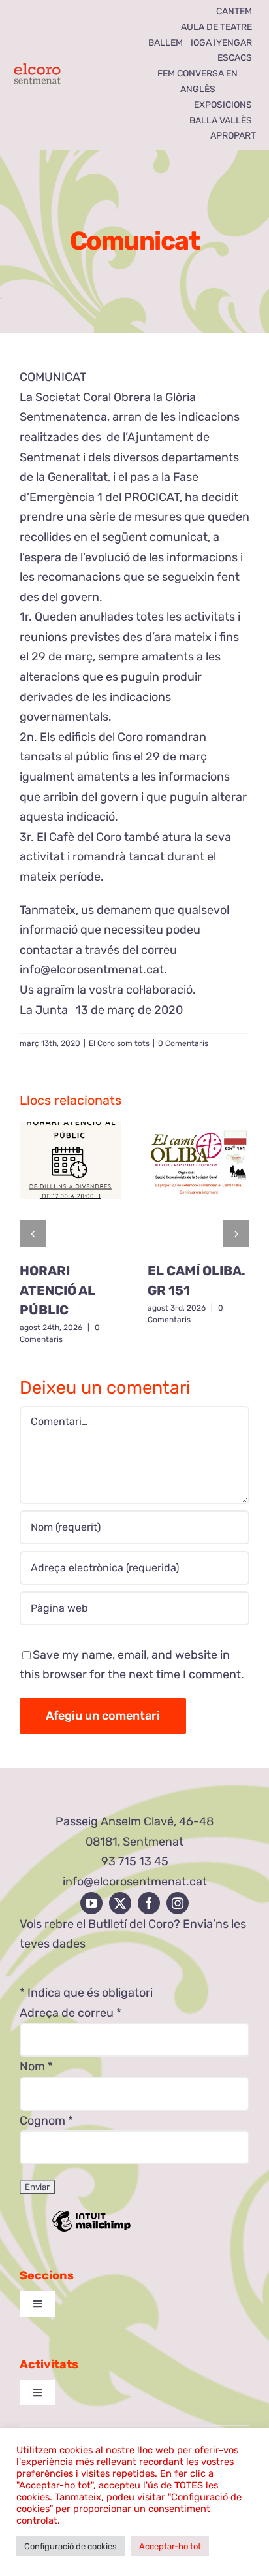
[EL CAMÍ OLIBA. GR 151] (198, 1187)
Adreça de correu (71, 2013)
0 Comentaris (183, 1043)
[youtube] (91, 1903)
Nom (36, 2066)
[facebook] (149, 1903)
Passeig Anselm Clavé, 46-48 (134, 1821)
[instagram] (178, 1903)
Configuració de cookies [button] (71, 2546)
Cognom (46, 2121)
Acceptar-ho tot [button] (170, 2546)
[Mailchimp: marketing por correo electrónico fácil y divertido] (91, 2230)
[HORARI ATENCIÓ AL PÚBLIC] (71, 1187)
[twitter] (120, 1903)
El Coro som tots (119, 1043)
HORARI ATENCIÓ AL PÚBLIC (57, 1290)
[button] (33, 1233)
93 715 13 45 (135, 1861)
